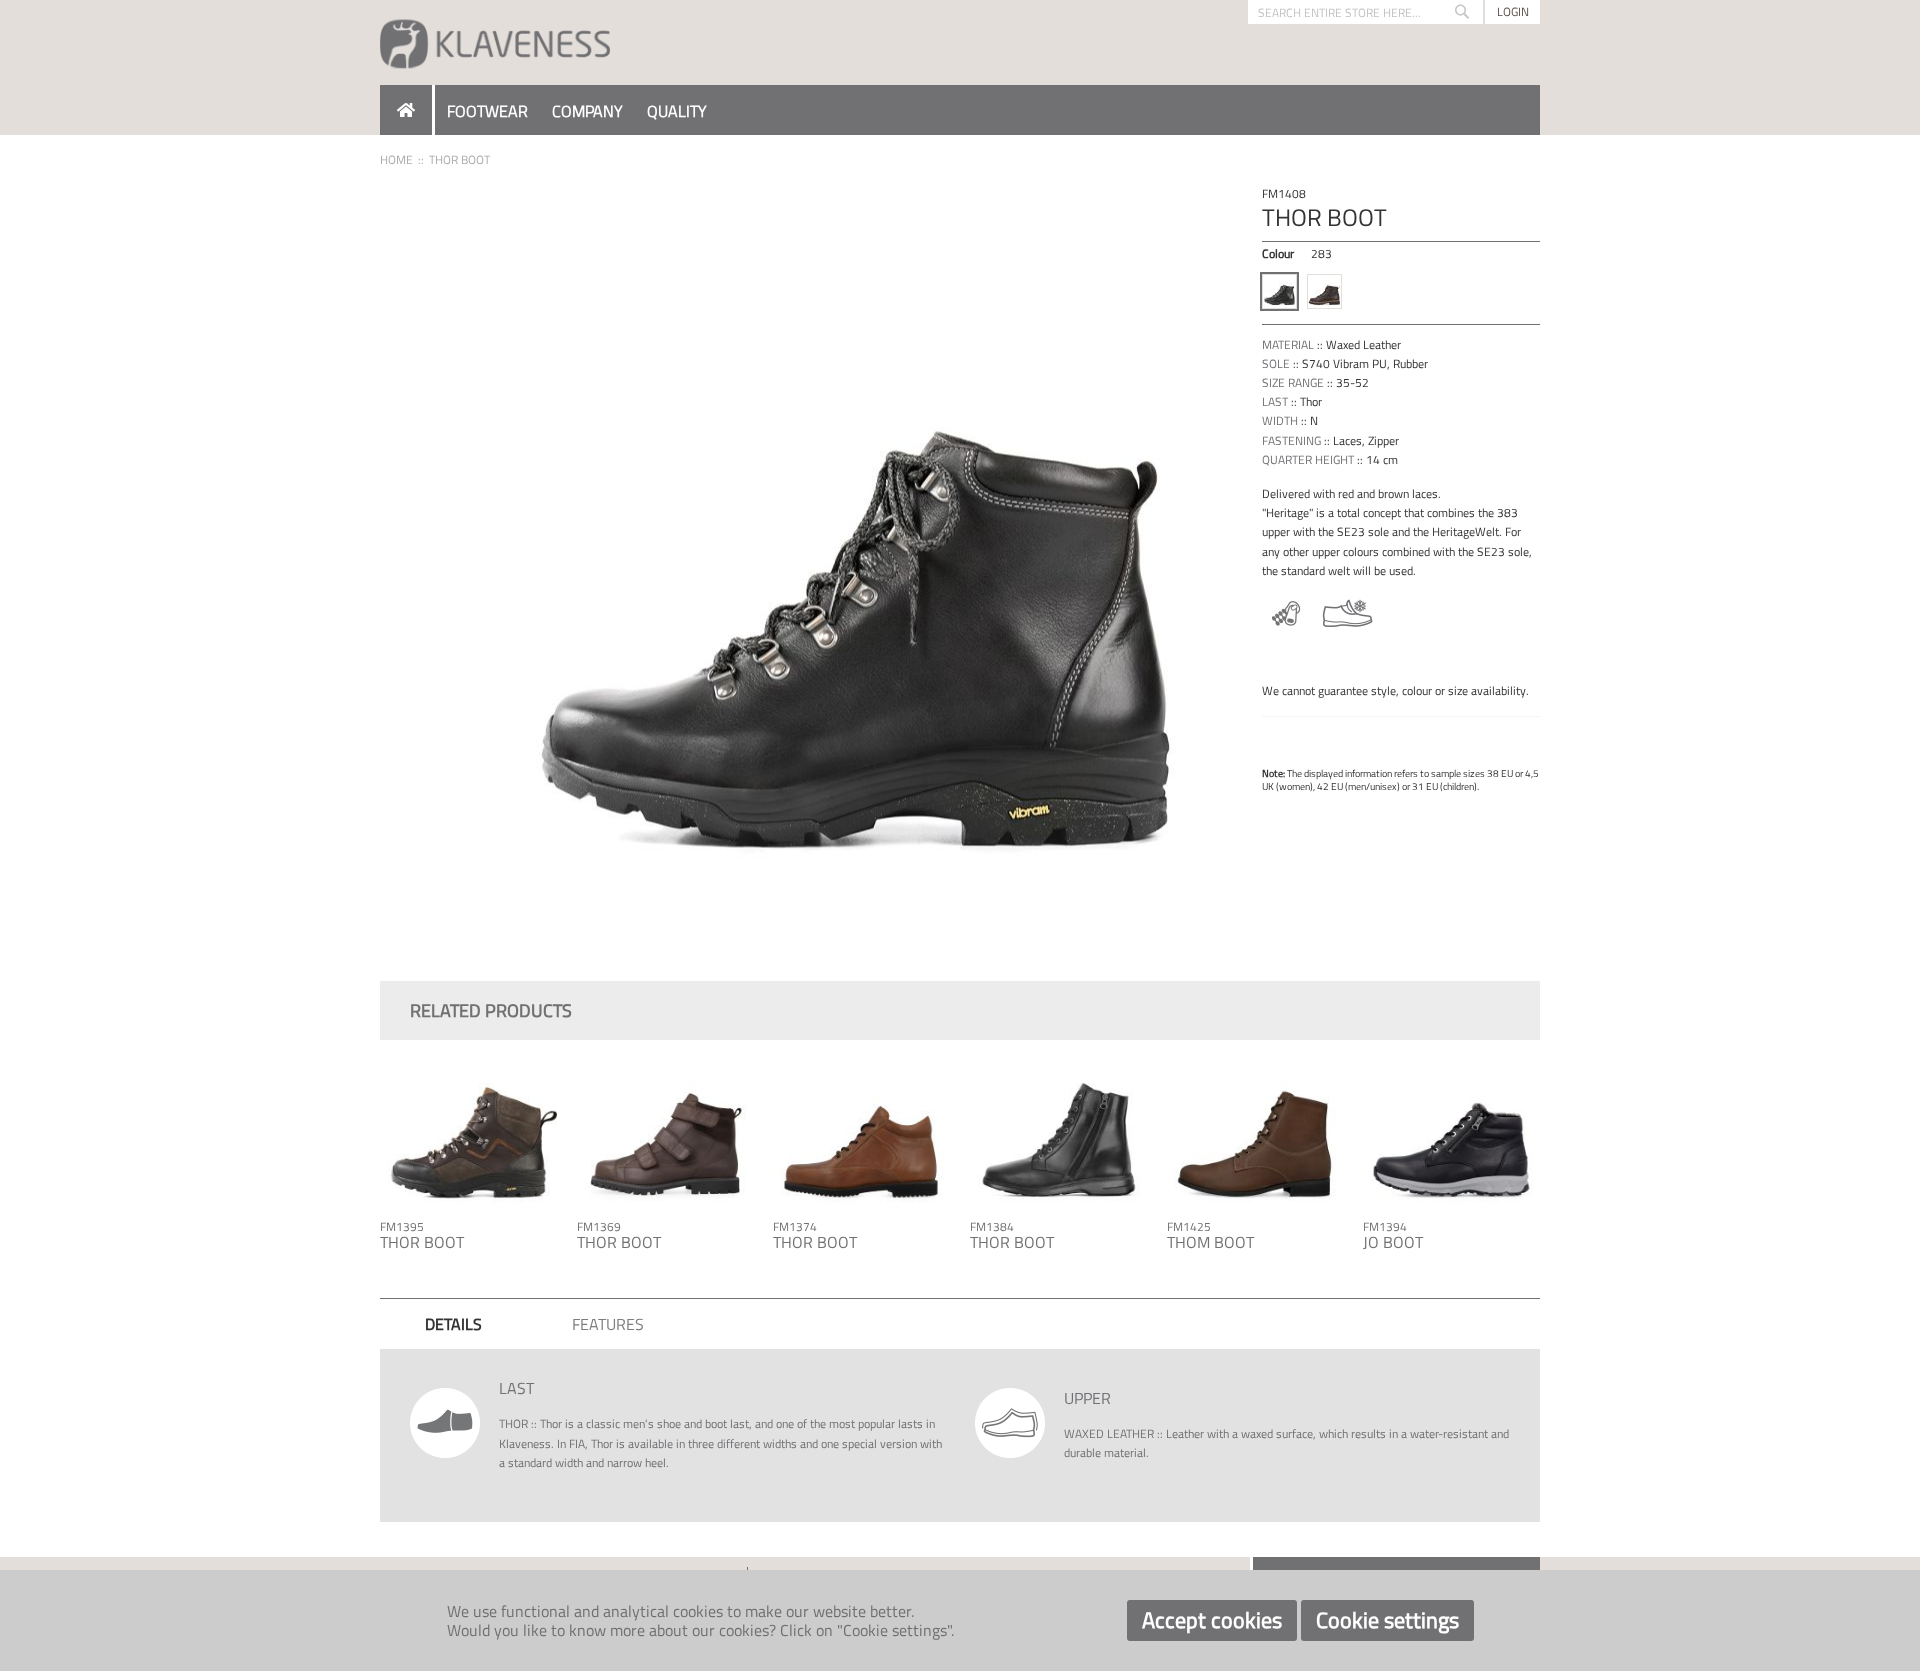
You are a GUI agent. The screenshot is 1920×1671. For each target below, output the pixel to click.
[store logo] (495, 42)
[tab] (453, 1324)
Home (396, 159)
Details (453, 1324)
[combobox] (1365, 12)
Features (608, 1324)
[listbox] (1401, 294)
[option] (1279, 291)
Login (1513, 11)
